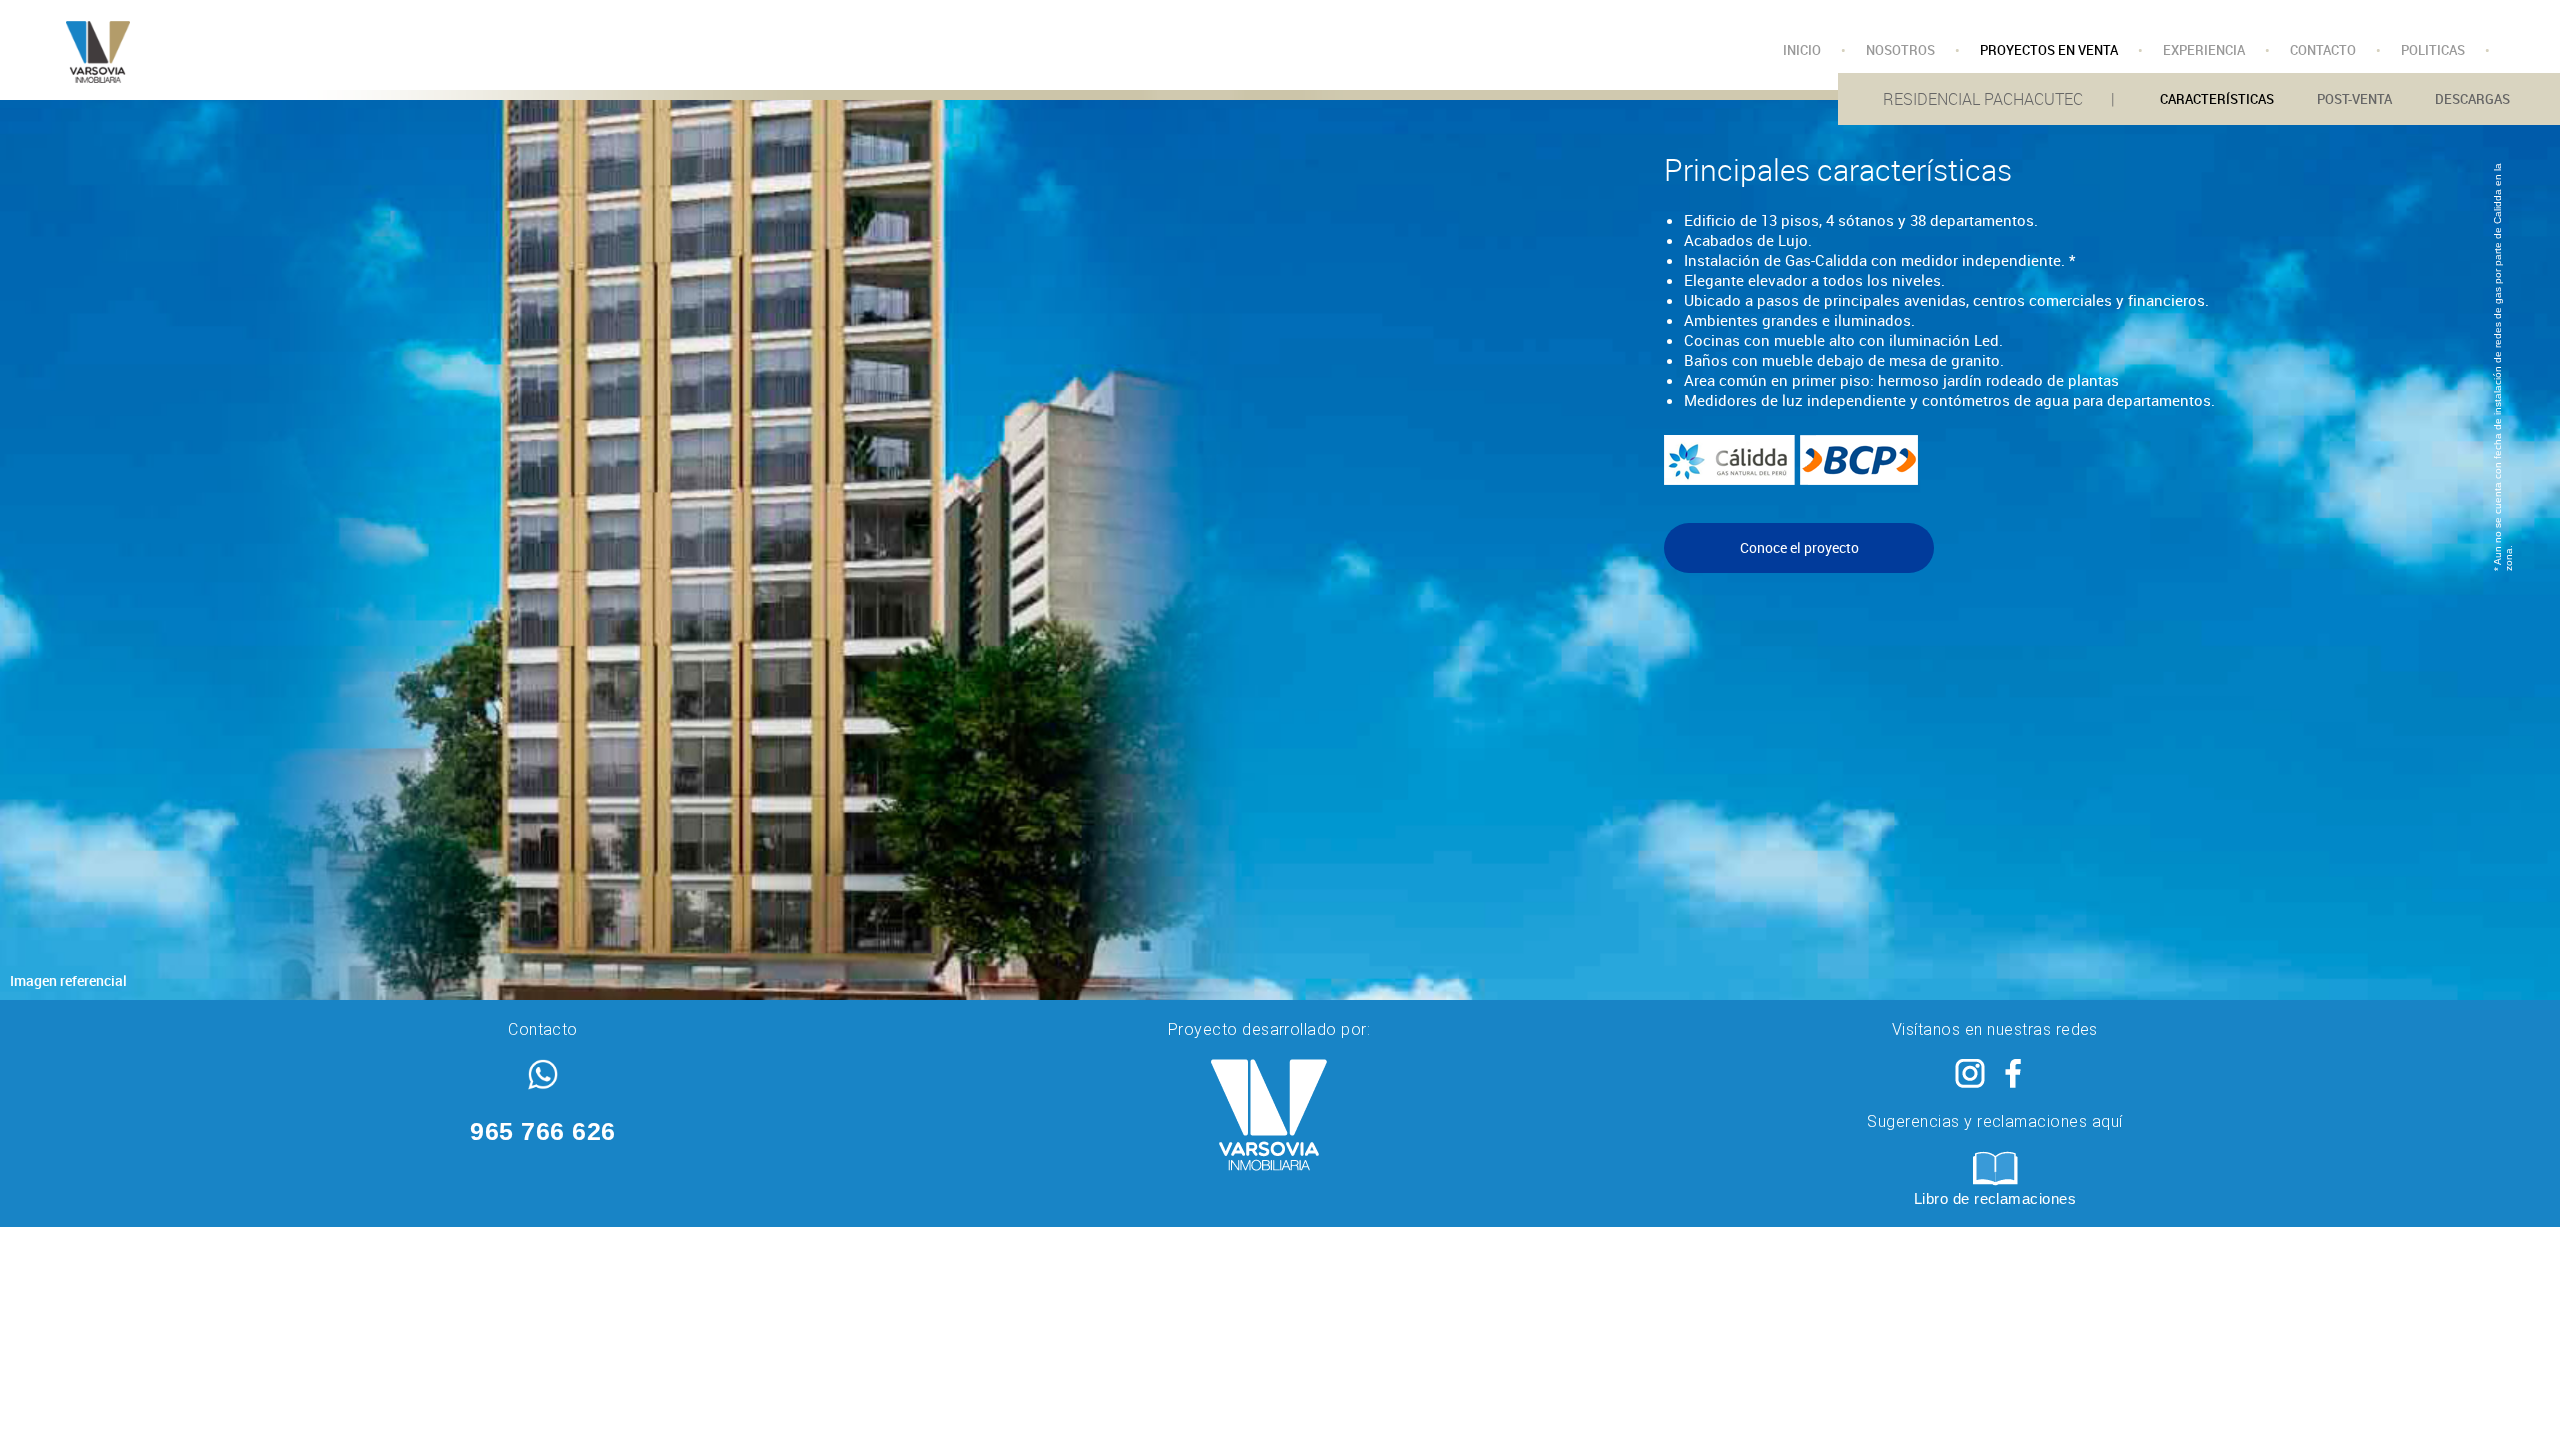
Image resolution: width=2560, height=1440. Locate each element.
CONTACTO (2323, 50)
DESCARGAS (2472, 99)
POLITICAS (2433, 50)
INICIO (1802, 50)
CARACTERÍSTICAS (2217, 99)
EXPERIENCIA (2204, 50)
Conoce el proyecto (1799, 547)
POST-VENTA (2354, 99)
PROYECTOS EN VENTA (2049, 50)
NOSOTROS (1900, 50)
